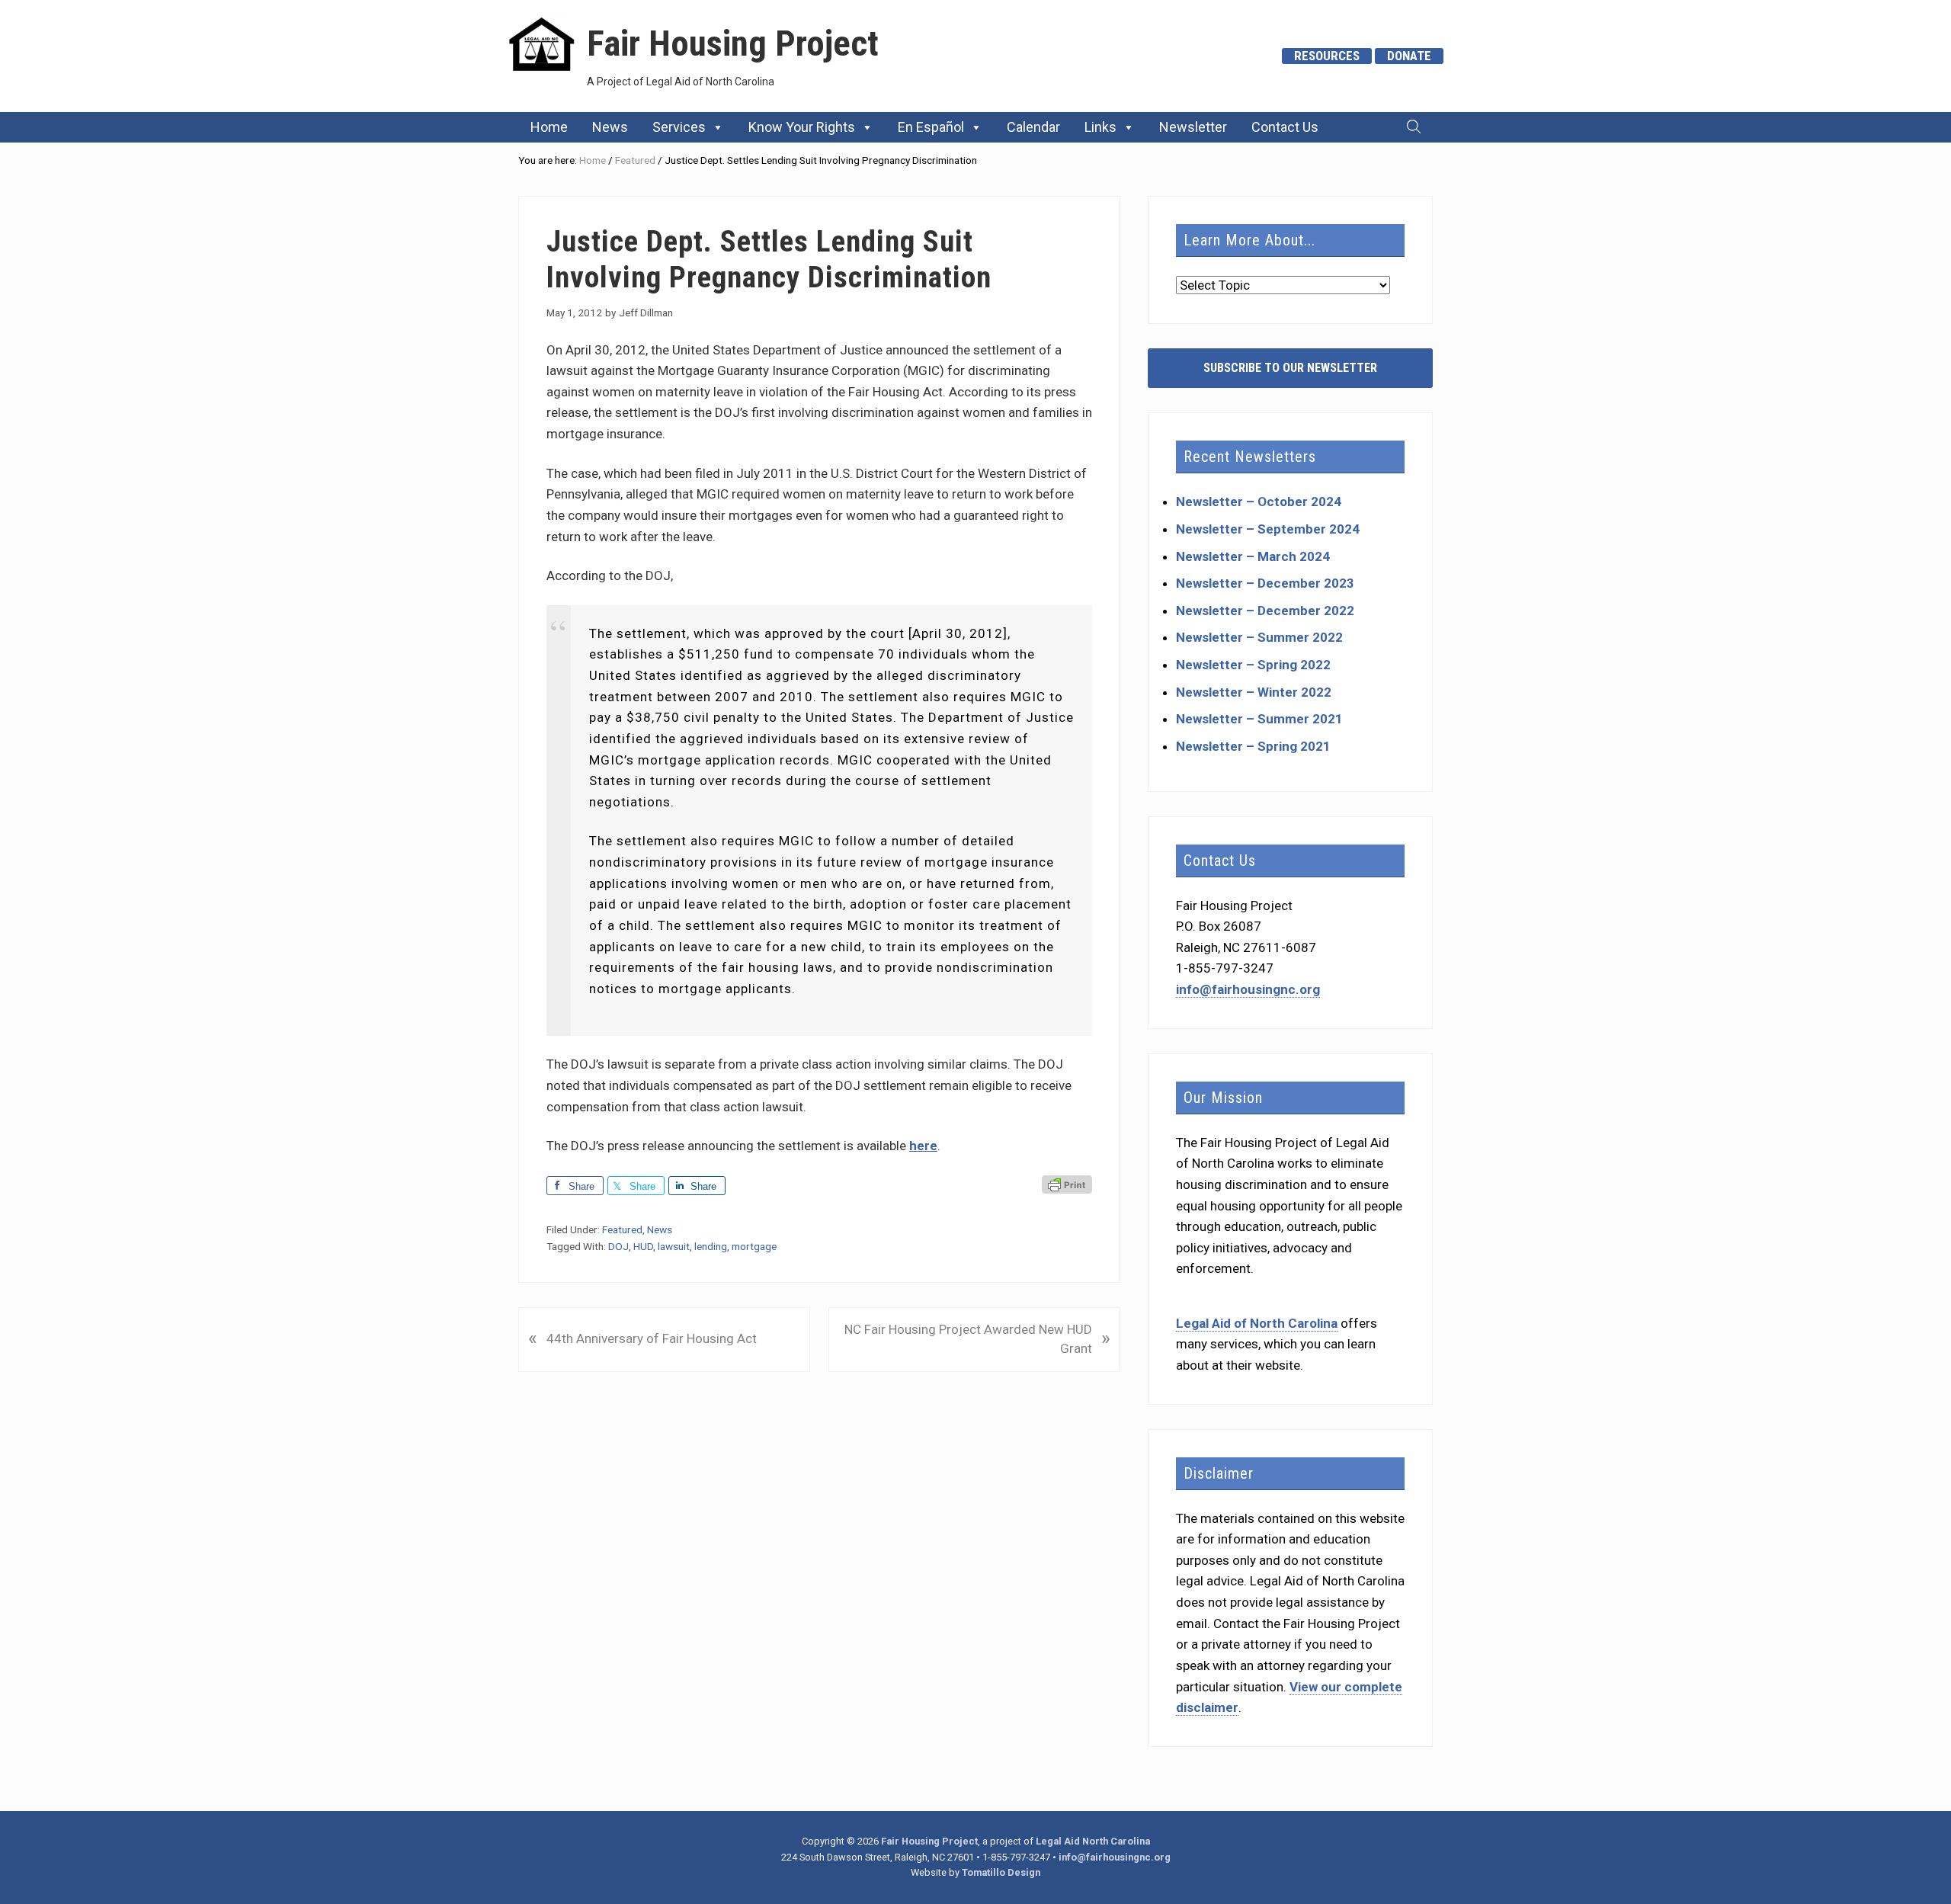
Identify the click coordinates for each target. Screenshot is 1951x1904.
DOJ (618, 1246)
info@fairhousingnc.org (1248, 989)
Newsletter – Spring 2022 (1253, 665)
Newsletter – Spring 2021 (1253, 746)
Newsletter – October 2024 (1259, 502)
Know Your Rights (802, 127)
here (923, 1146)
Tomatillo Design (1001, 1872)
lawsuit (674, 1246)
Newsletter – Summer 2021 (1259, 719)
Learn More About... (1249, 240)
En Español (931, 127)
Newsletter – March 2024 (1253, 556)
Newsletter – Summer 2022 (1259, 637)
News (610, 127)
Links (1100, 127)
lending (711, 1246)
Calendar (1033, 127)
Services (679, 127)
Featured (622, 1229)
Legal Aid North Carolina (1093, 1841)
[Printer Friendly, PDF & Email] (1067, 1186)
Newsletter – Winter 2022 (1254, 692)
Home (549, 127)
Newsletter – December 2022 (1265, 611)
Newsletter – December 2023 (1265, 583)
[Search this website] (1414, 127)
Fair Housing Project (733, 43)
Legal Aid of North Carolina (1257, 1323)
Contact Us (1285, 127)
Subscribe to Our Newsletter (1290, 368)
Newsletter (1193, 127)
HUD (643, 1246)
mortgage (754, 1246)
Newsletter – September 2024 (1268, 529)
